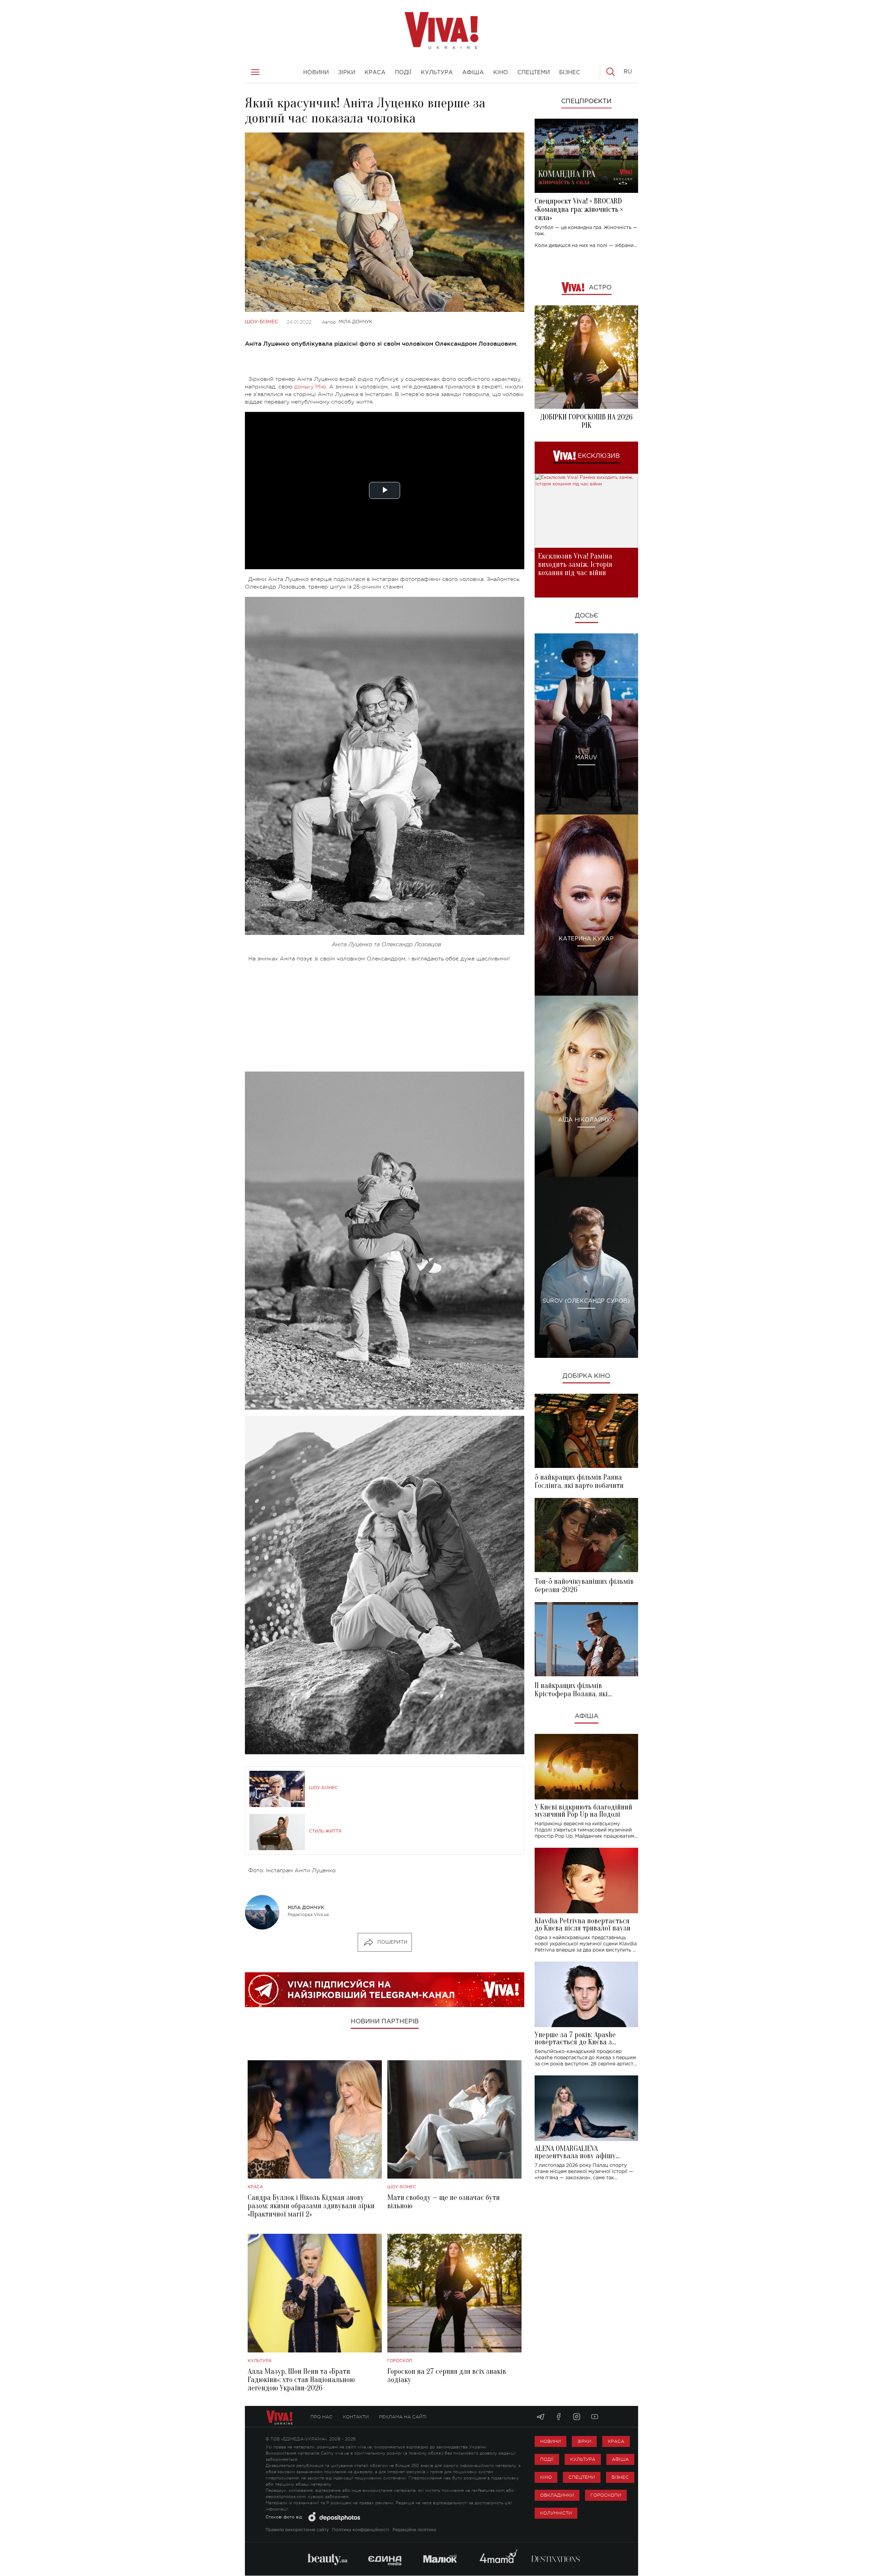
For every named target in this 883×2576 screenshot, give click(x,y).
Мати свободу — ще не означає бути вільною (444, 2202)
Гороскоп (400, 2361)
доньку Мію (310, 387)
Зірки (584, 2441)
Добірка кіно (586, 1376)
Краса (255, 2187)
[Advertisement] (385, 1017)
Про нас (321, 2417)
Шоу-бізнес (261, 322)
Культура (260, 2361)
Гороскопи (606, 2495)
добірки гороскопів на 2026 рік (586, 421)
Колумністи (556, 2513)
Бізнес (620, 2477)
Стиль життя (325, 1831)
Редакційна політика (414, 2530)
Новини (550, 2441)
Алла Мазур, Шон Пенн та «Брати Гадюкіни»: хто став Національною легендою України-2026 (301, 2380)
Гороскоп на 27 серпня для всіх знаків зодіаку (447, 2376)
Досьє (587, 616)
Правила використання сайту (297, 2530)
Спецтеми (582, 2477)
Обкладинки (557, 2495)
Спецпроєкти (586, 101)
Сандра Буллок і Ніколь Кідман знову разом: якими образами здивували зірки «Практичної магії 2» (311, 2206)
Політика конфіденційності (361, 2530)
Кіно (546, 2477)
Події (547, 2459)
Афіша (587, 1716)
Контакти (356, 2417)
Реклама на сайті (403, 2417)
